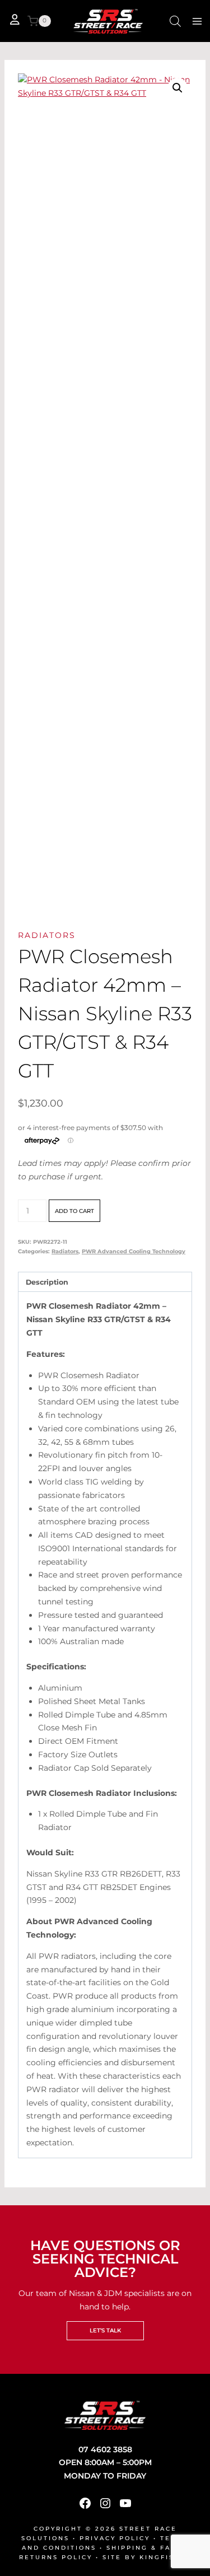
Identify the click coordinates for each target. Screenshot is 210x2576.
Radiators (47, 935)
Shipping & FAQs (144, 2548)
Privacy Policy (115, 2538)
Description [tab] (47, 1282)
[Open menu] (197, 21)
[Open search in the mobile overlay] (175, 21)
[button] (178, 88)
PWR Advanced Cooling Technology (134, 1251)
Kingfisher (165, 2557)
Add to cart (74, 1211)
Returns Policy (56, 2557)
